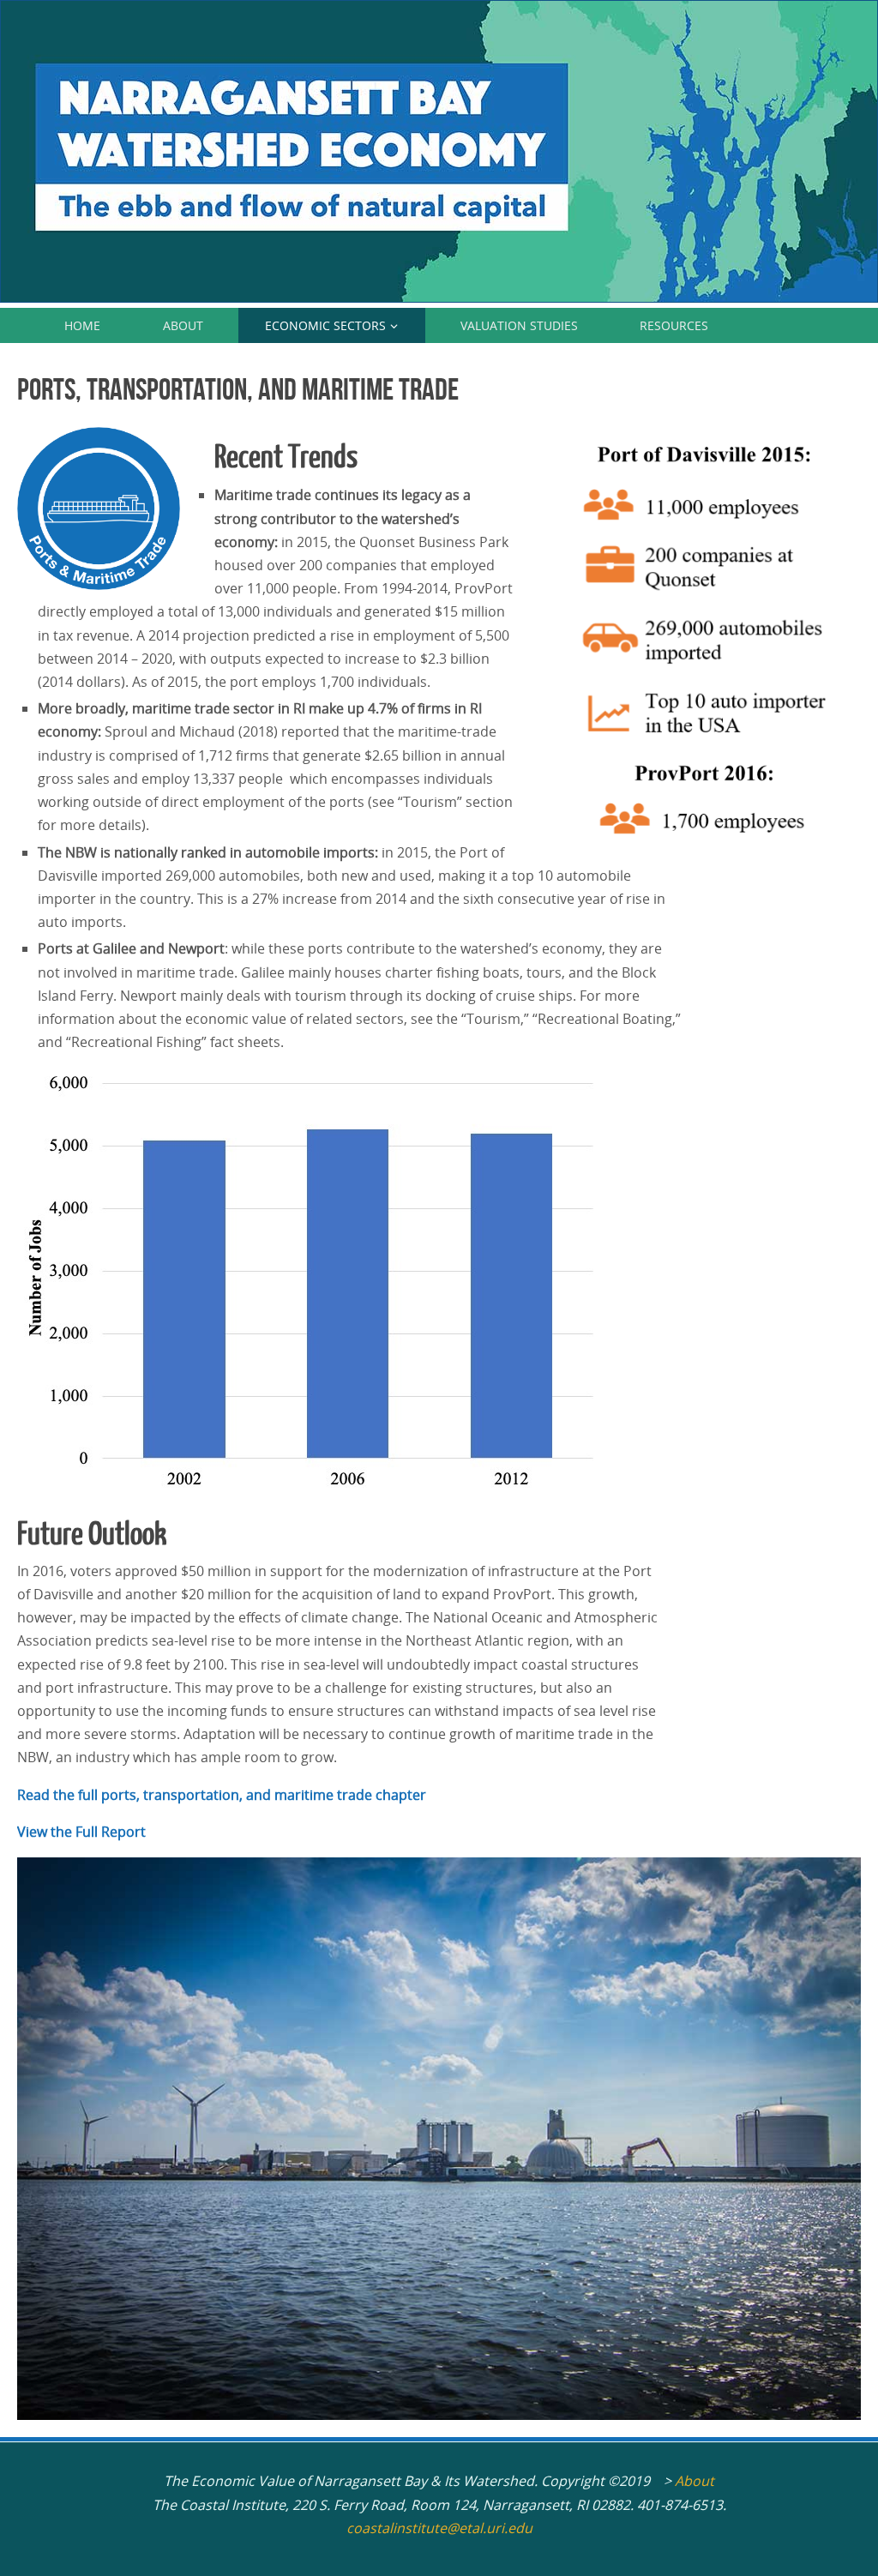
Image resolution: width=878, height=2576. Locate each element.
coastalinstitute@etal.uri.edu (439, 2528)
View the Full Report (81, 1832)
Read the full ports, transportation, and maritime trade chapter (222, 1795)
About (695, 2481)
